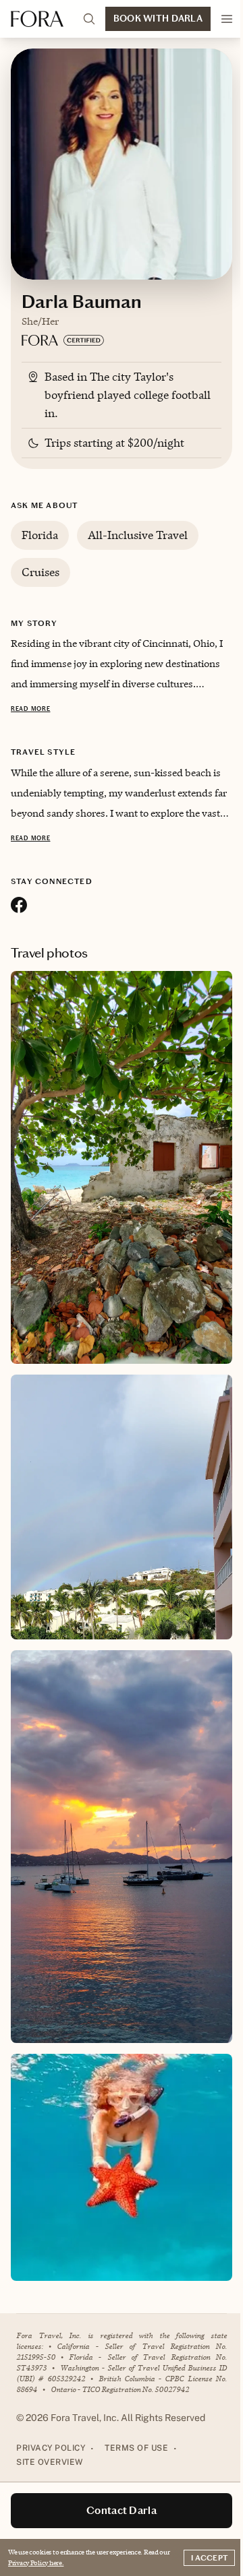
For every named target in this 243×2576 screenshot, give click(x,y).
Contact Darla (122, 2510)
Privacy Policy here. (36, 2563)
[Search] (89, 19)
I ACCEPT (209, 2558)
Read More (30, 709)
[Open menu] (227, 19)
